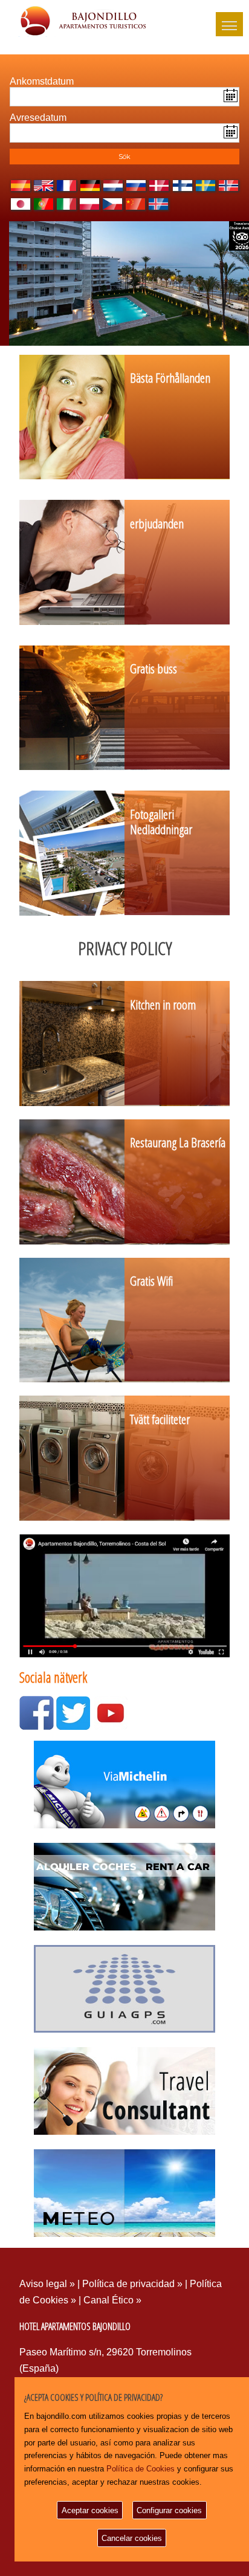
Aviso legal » (48, 2284)
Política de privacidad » (134, 2284)
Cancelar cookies (132, 2538)
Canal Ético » (112, 2300)
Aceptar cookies (90, 2510)
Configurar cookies (169, 2510)
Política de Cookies (141, 2469)
